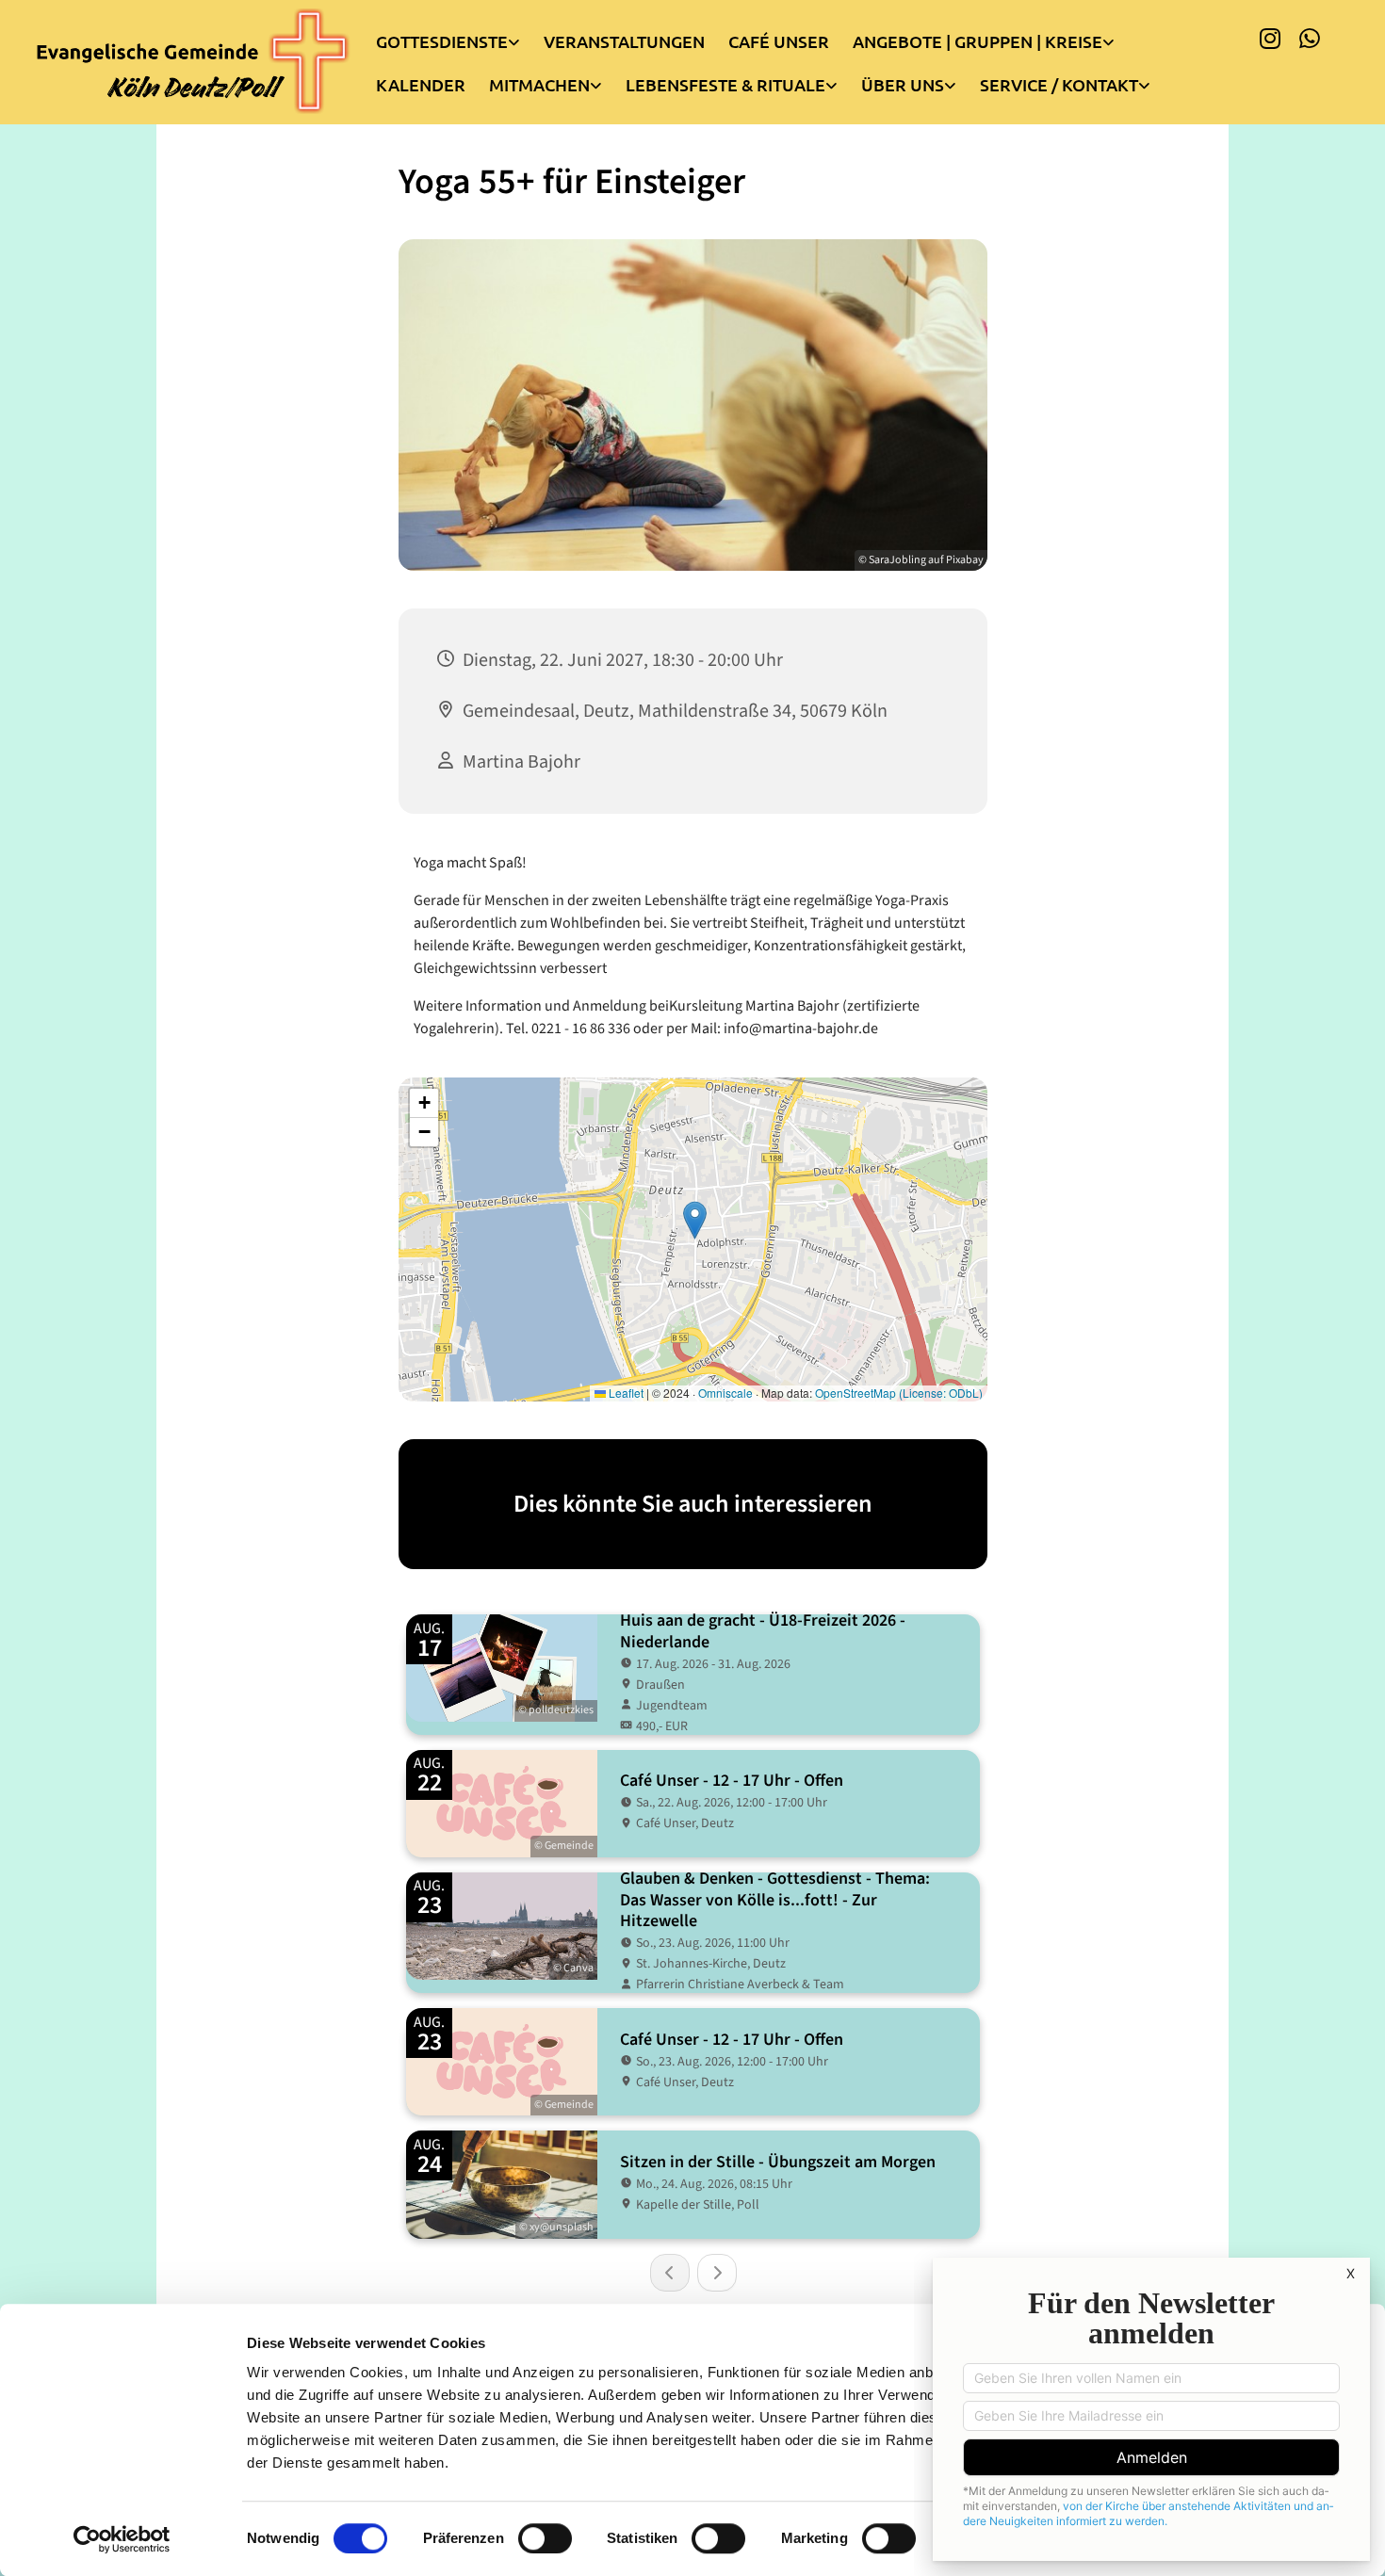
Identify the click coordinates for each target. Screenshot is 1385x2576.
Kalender (421, 84)
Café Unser (779, 41)
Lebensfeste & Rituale (725, 84)
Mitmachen (539, 84)
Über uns (903, 84)
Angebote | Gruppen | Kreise (978, 41)
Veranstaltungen (624, 41)
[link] (460, 37)
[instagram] (1270, 38)
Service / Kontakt (1059, 84)
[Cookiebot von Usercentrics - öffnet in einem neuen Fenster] (122, 2539)
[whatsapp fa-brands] (1310, 38)
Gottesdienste (442, 41)
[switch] (545, 2538)
